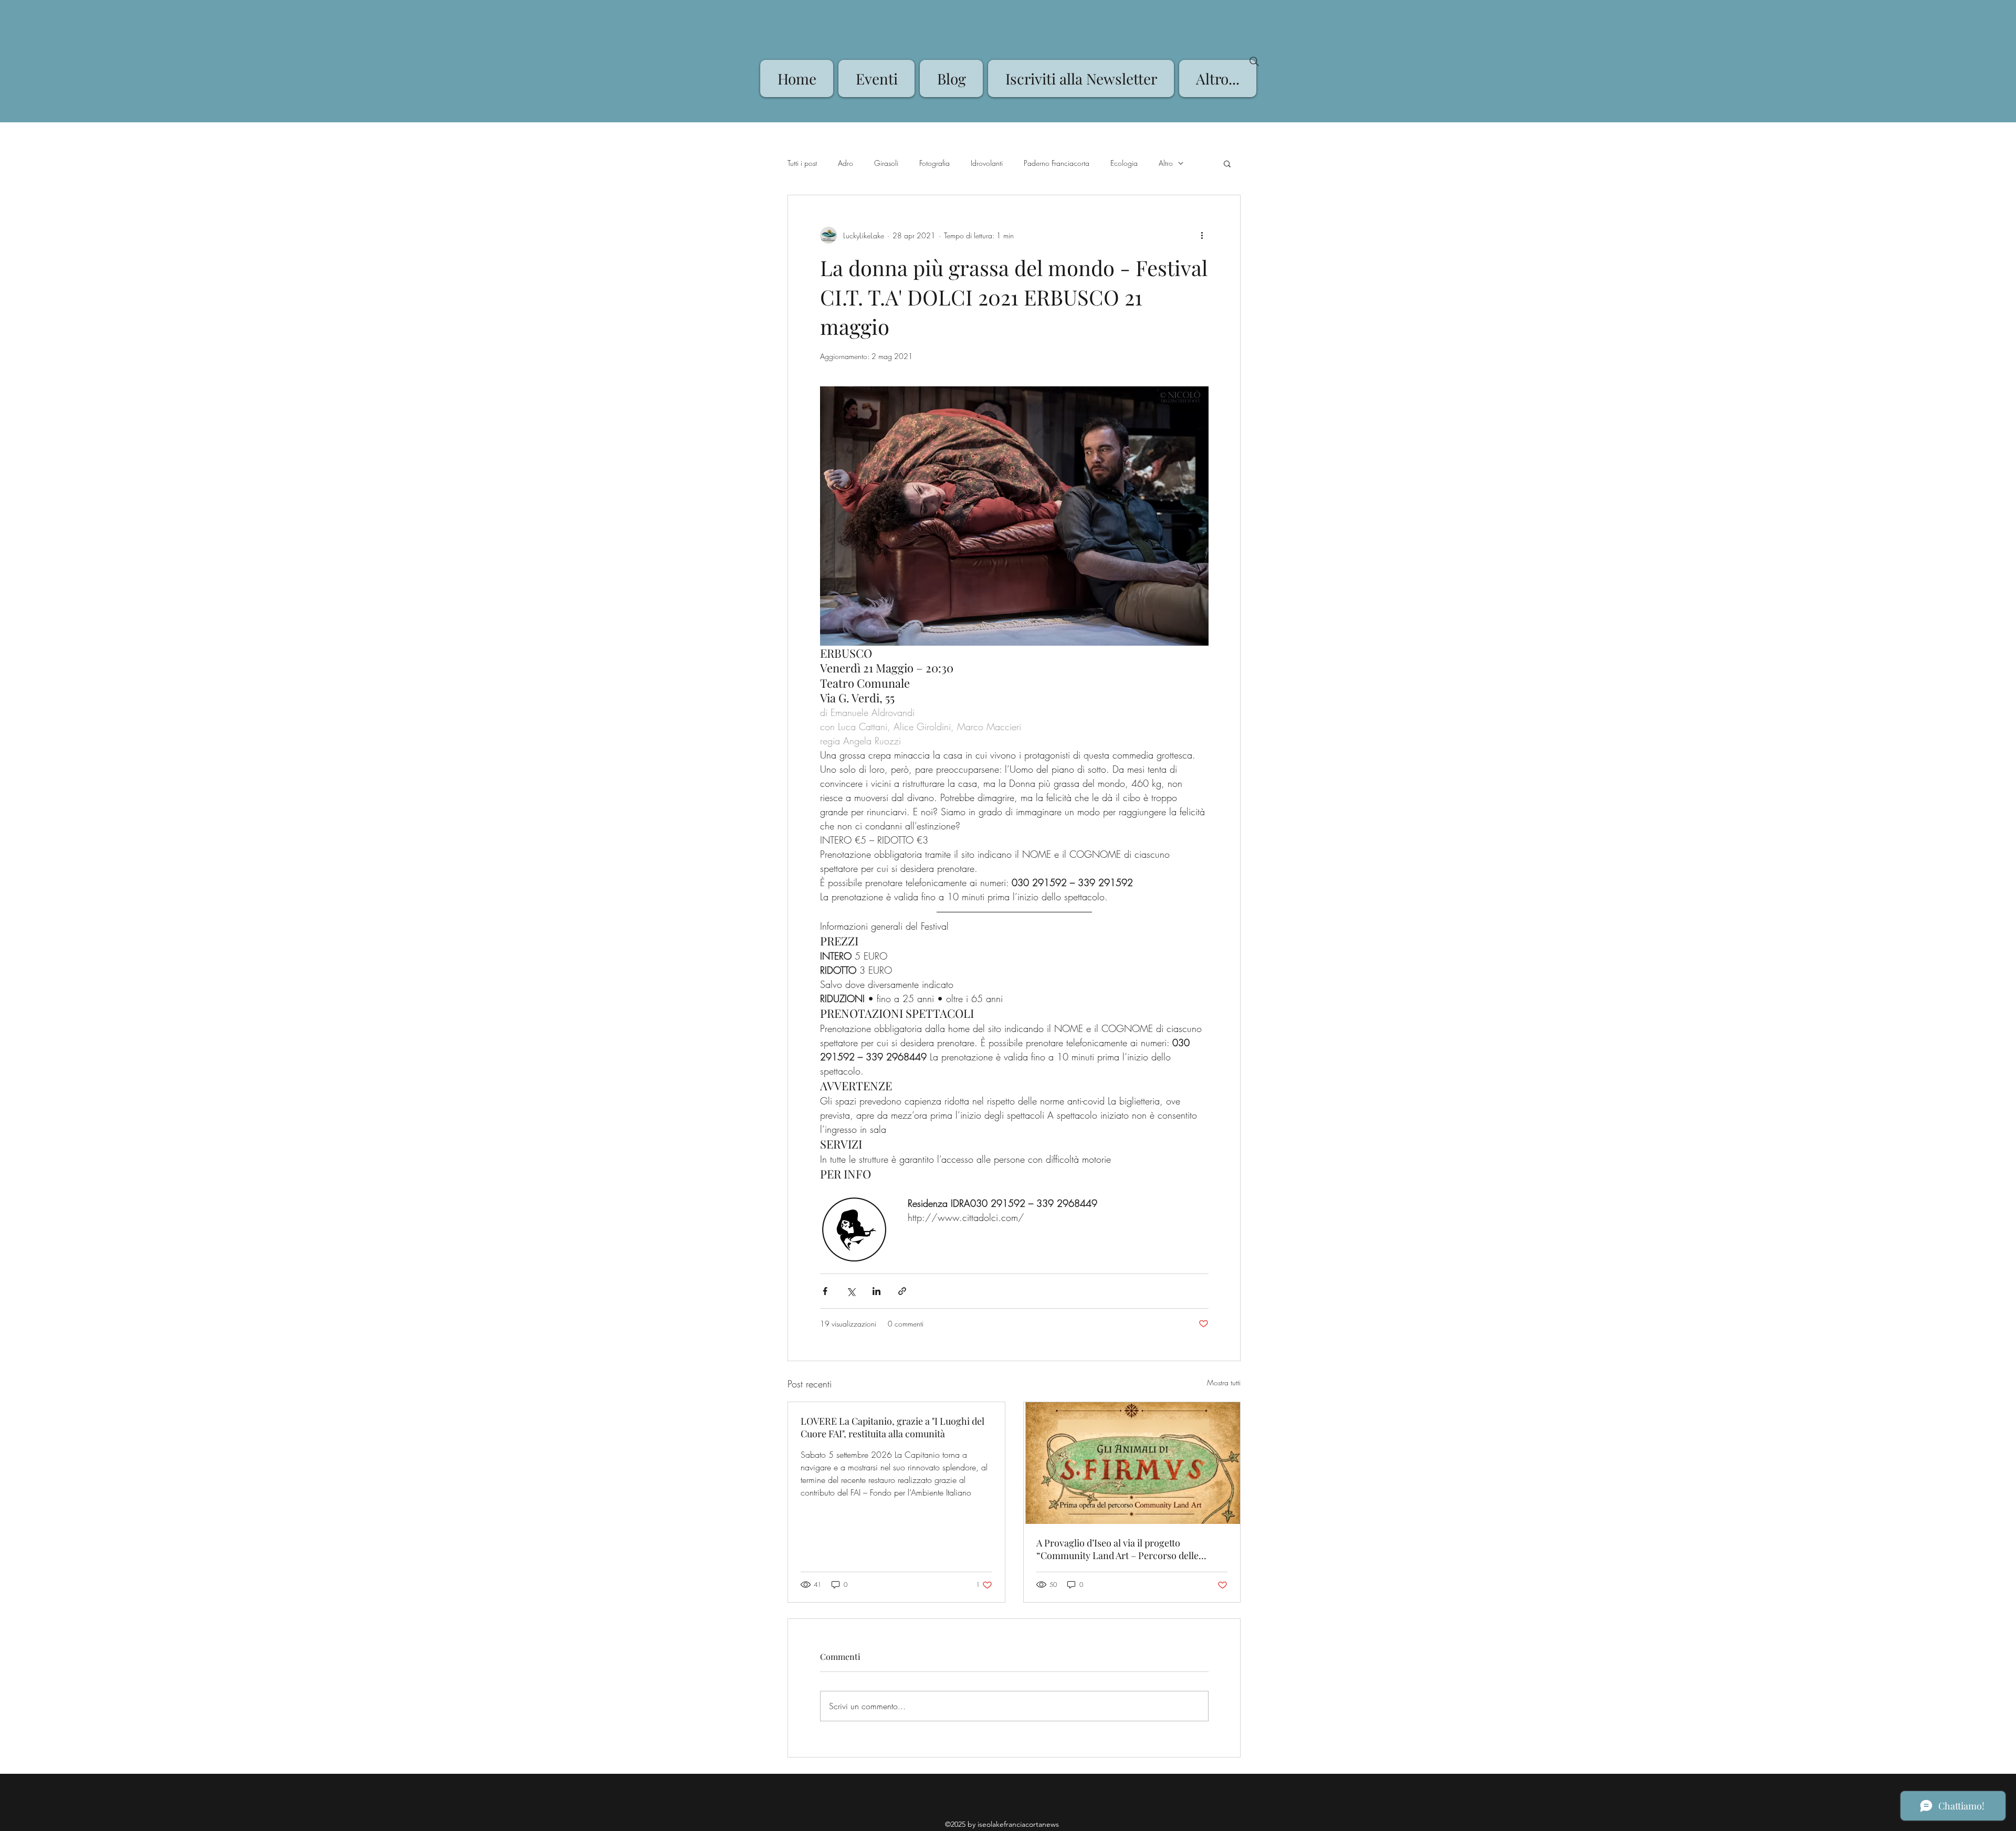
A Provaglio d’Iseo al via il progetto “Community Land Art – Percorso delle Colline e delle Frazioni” (1117, 1549)
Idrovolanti (987, 163)
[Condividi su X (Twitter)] (851, 1291)
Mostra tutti (1224, 1382)
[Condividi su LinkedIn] (876, 1291)
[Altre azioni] (1202, 235)
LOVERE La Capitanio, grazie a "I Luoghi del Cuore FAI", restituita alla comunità (892, 1427)
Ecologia (1124, 163)
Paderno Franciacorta (1057, 163)
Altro (1166, 163)
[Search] (1254, 61)
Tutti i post (802, 163)
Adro (846, 163)
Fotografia (934, 163)
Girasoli (886, 163)
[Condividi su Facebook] (825, 1291)
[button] (1227, 163)
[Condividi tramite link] (902, 1291)
